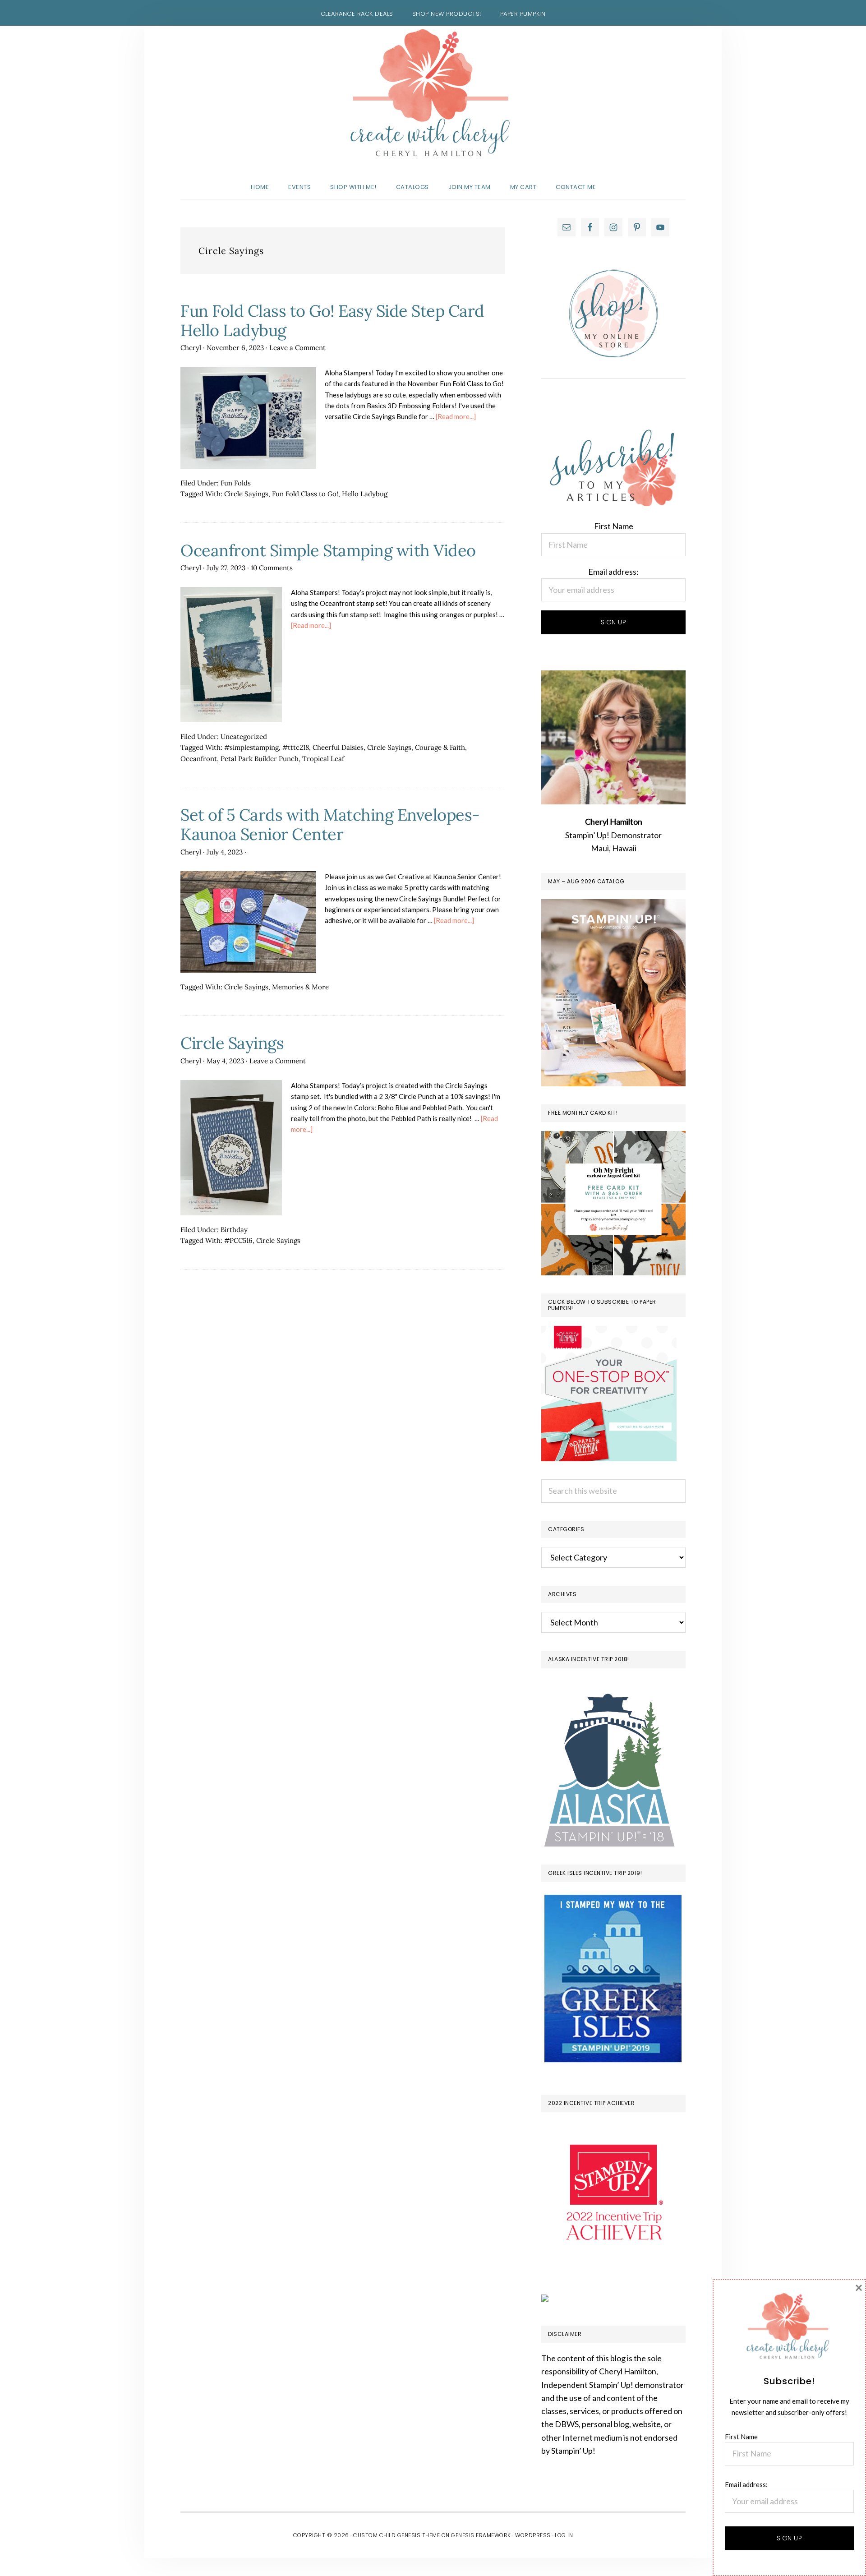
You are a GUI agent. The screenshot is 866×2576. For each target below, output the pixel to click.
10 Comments (272, 568)
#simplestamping (251, 747)
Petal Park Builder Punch (260, 759)
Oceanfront (199, 759)
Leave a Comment (297, 348)
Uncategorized (244, 736)
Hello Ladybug (365, 494)
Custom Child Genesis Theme (396, 2535)
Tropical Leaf (323, 759)
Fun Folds (236, 483)
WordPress (533, 2535)
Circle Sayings (246, 494)
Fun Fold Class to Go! (305, 494)
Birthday (234, 1230)
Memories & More (300, 987)
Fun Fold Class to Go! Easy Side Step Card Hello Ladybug (332, 321)
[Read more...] (456, 416)
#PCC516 (238, 1240)
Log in (564, 2535)
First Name (614, 526)
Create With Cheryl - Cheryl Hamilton (433, 93)
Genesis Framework (481, 2535)
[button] (615, 179)
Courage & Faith (440, 747)
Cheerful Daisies (338, 747)
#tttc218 (296, 747)
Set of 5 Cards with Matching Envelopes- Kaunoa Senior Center (330, 824)
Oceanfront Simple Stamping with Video (328, 550)
